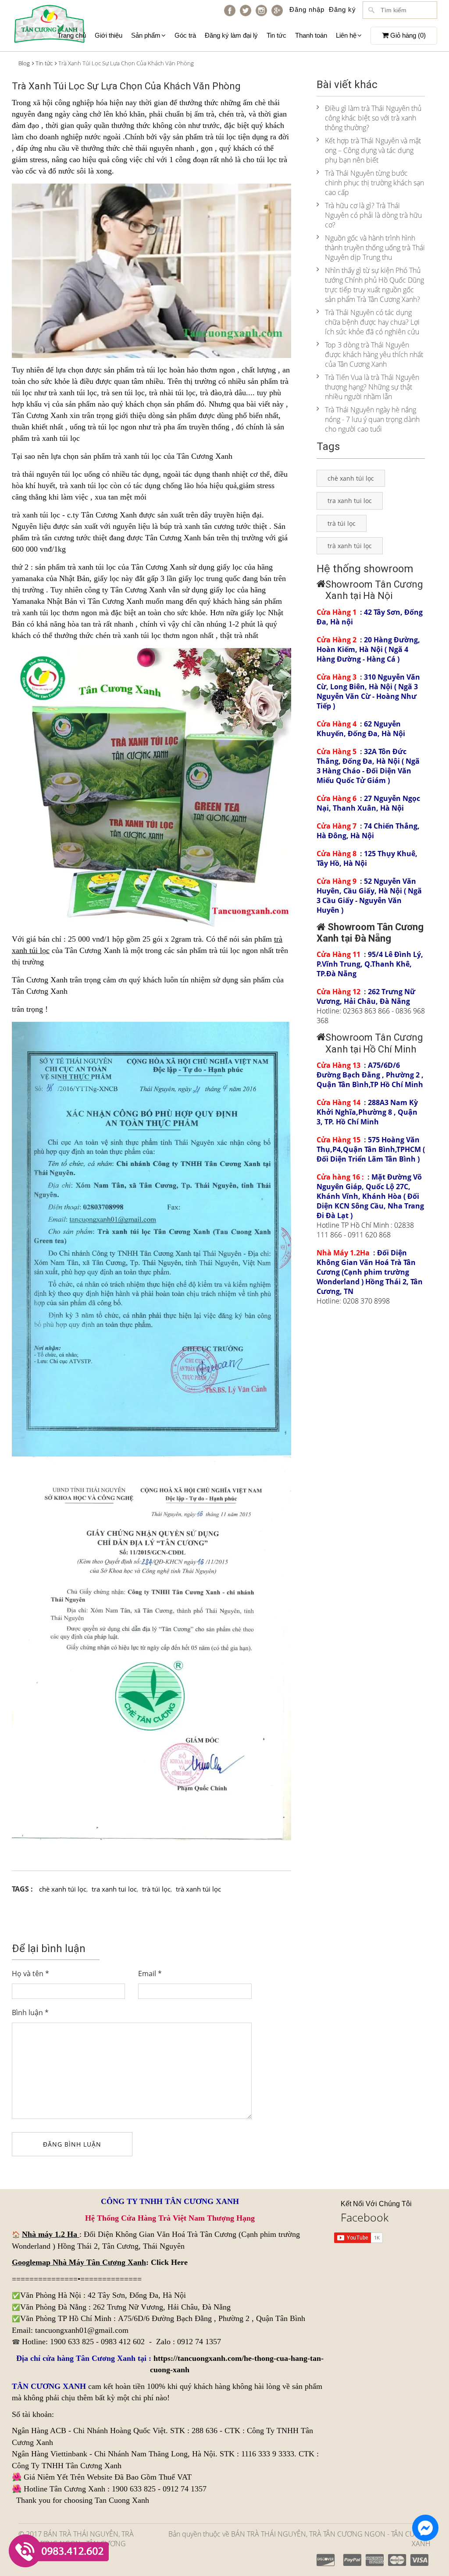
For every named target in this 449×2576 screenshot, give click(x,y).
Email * (150, 1974)
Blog (24, 63)
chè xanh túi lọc (63, 1889)
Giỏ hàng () (407, 35)
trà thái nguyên (36, 474)
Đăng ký (342, 9)
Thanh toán (311, 35)
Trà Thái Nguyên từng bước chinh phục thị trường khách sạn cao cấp (374, 183)
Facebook (365, 2217)
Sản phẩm (146, 35)
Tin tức (276, 35)
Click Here (169, 2262)
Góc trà (185, 35)
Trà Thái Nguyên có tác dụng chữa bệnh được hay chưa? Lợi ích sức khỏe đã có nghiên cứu (372, 322)
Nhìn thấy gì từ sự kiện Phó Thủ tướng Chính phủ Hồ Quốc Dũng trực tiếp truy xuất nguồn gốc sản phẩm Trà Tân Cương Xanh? (374, 285)
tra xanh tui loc (114, 1889)
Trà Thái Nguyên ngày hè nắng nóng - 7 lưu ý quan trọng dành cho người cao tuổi (372, 419)
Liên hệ (346, 35)
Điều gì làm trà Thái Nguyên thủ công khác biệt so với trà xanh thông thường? (373, 118)
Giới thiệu (109, 35)
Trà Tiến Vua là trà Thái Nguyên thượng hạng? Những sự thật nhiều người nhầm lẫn (372, 387)
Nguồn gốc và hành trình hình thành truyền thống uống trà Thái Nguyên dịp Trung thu (375, 248)
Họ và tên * (30, 1974)
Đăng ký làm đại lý (231, 35)
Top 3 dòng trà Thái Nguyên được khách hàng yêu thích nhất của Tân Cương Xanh (374, 354)
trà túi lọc (221, 137)
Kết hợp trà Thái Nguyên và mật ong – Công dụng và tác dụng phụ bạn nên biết (373, 150)
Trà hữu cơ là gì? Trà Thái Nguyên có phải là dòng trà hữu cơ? (373, 215)
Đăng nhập (307, 9)
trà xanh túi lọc (36, 613)
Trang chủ (72, 35)
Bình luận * (30, 2013)
